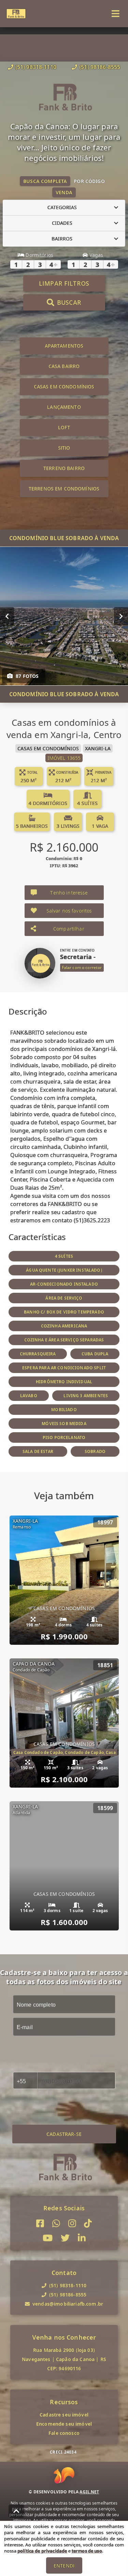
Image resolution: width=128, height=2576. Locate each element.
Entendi (64, 2566)
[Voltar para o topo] (16, 2511)
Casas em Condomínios (64, 387)
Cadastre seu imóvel (64, 2415)
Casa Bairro (64, 366)
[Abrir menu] (116, 14)
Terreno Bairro (64, 468)
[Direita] (121, 616)
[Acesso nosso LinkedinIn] (82, 2238)
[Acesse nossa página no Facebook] (40, 2223)
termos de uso (87, 2551)
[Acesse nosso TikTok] (88, 2223)
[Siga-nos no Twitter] (65, 2238)
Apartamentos (64, 346)
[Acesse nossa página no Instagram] (72, 2223)
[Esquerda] (7, 616)
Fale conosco (64, 2433)
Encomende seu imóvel (64, 2424)
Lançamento (64, 407)
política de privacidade (42, 2551)
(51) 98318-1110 (36, 67)
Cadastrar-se (64, 2134)
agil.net (89, 2492)
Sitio (64, 448)
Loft (64, 427)
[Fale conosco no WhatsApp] (56, 2223)
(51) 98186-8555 (100, 67)
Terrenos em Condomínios (64, 489)
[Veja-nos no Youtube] (48, 2238)
